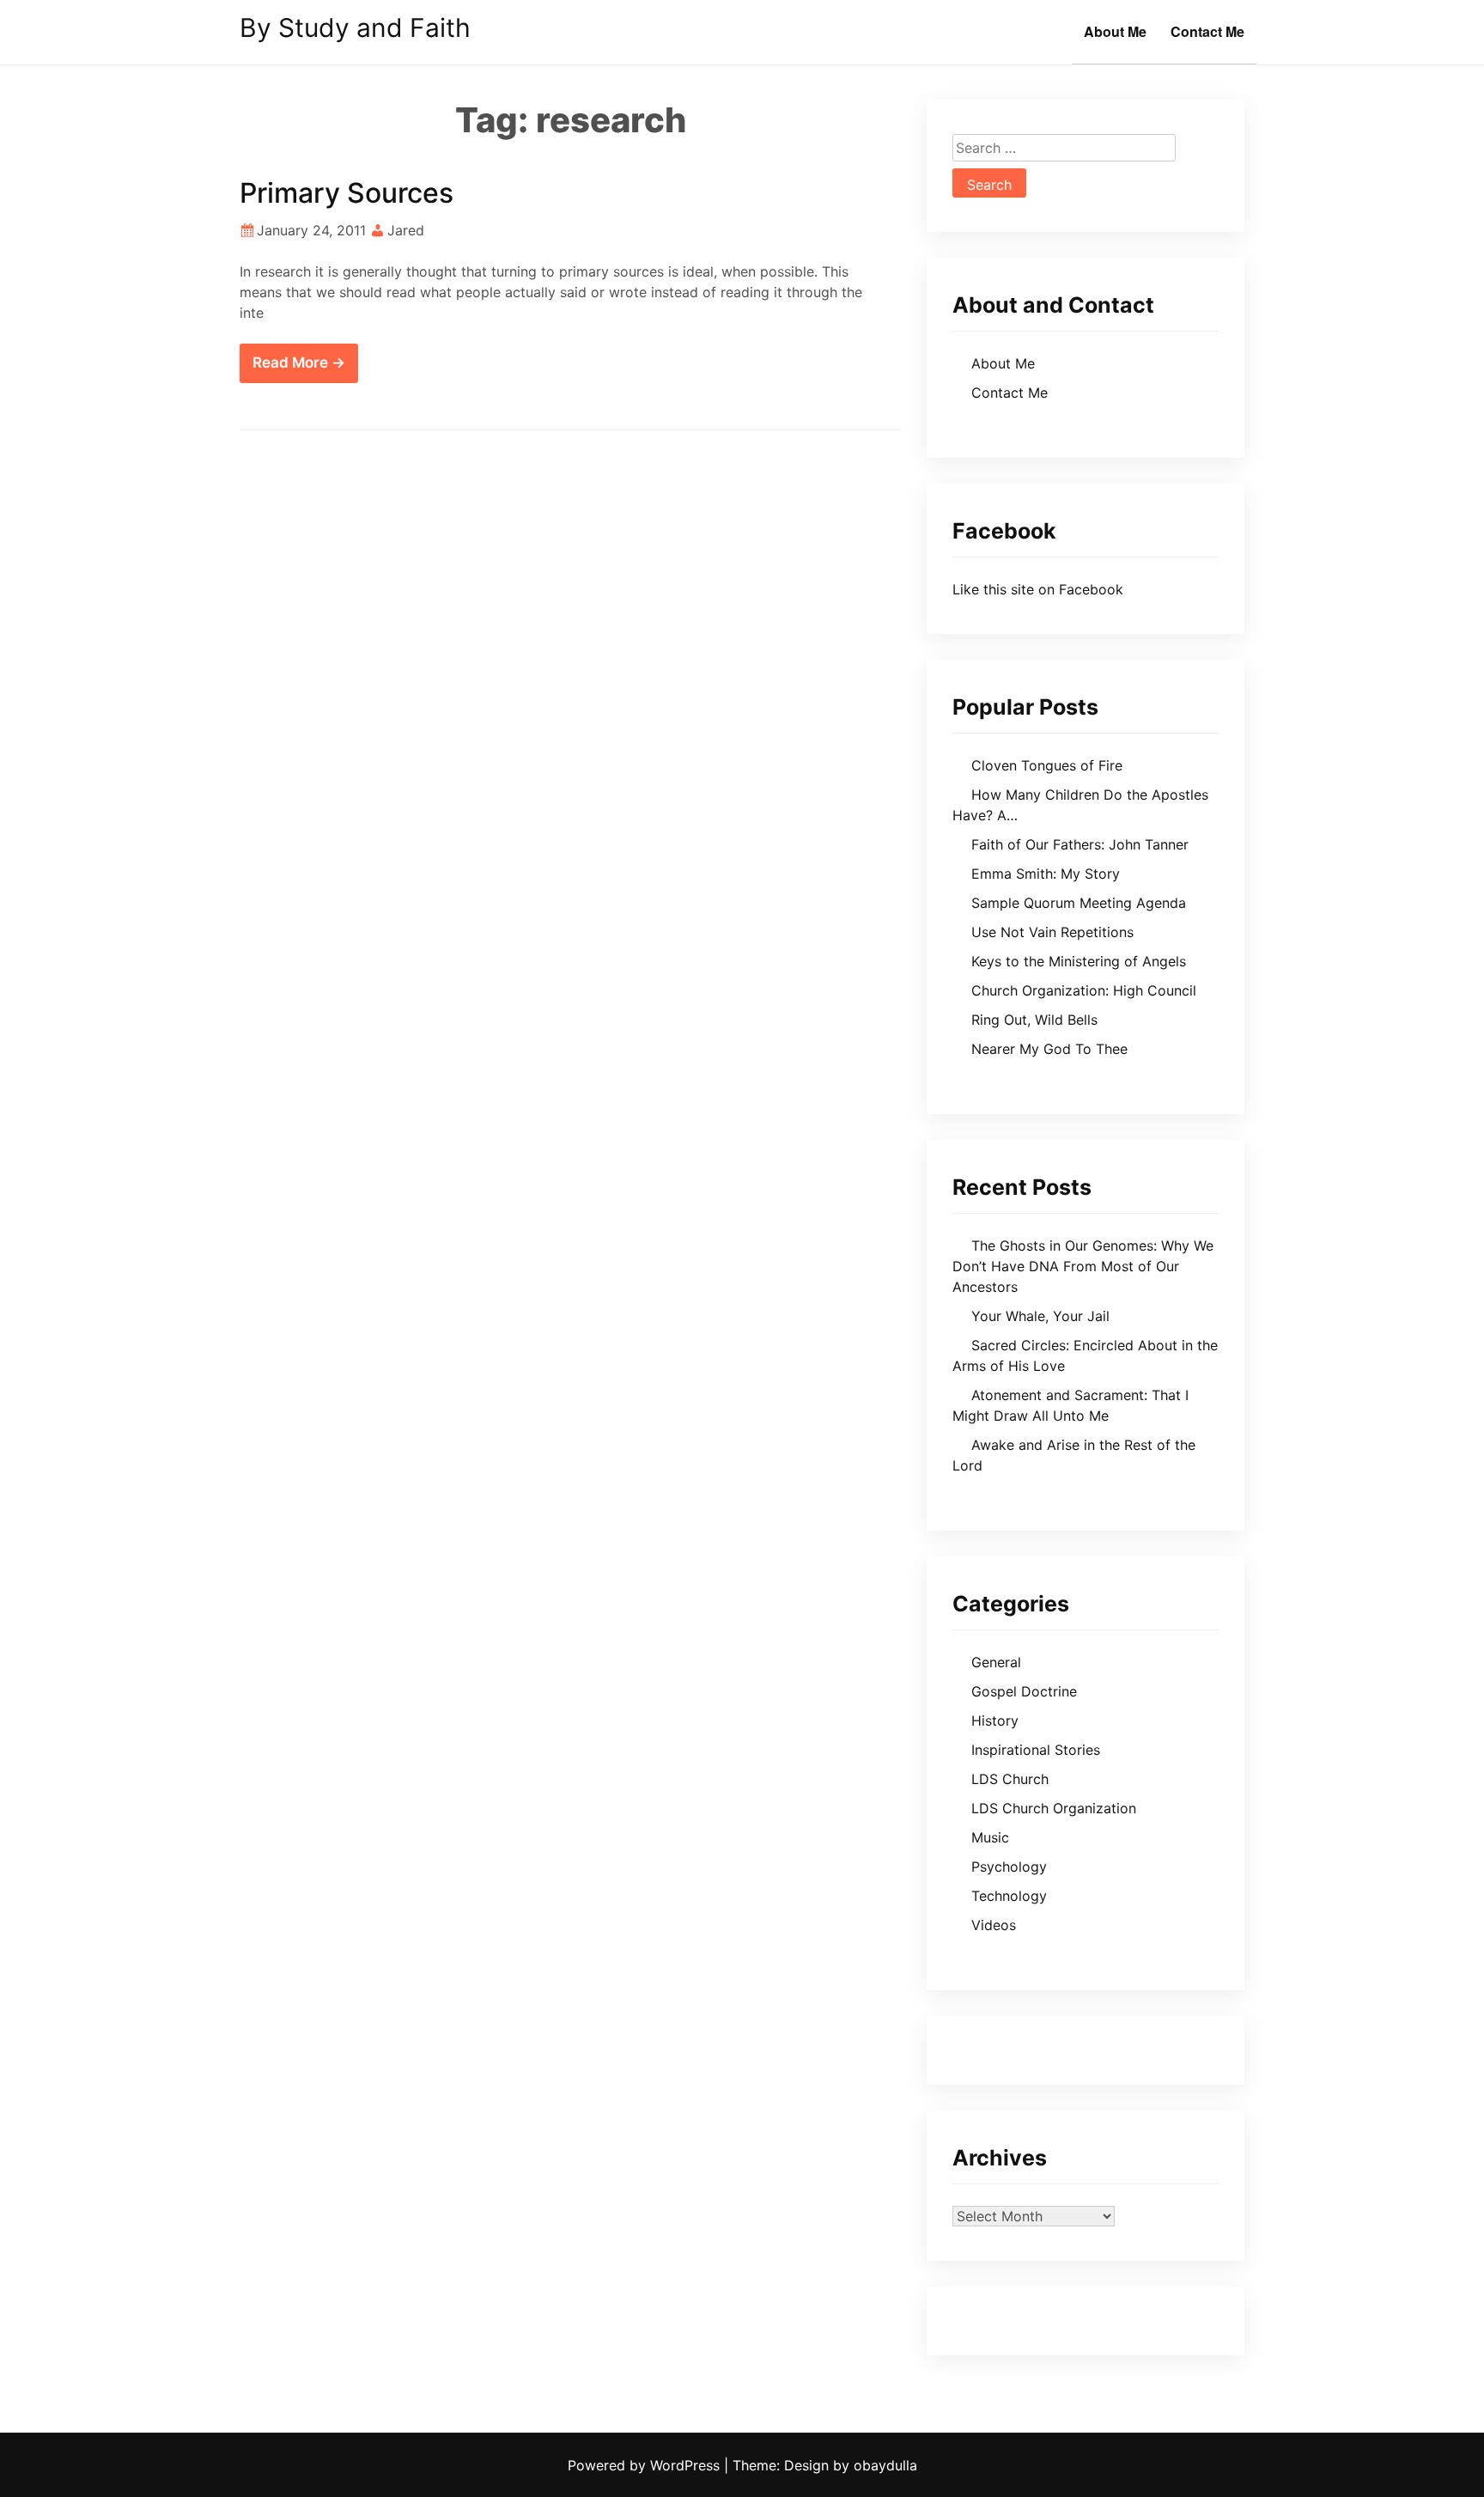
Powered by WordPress (646, 2465)
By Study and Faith (355, 27)
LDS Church (1010, 1779)
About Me (1115, 31)
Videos (994, 1925)
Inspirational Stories (1036, 1750)
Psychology (1009, 1867)
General (996, 1662)
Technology (1009, 1896)
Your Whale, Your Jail (1040, 1316)
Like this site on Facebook (1038, 589)
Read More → (299, 362)
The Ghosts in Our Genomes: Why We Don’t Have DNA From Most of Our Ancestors (1083, 1266)
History (995, 1720)
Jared (406, 230)
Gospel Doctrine (1024, 1691)
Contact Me (1207, 31)
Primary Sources (347, 193)
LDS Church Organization (1054, 1808)
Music (990, 1837)
